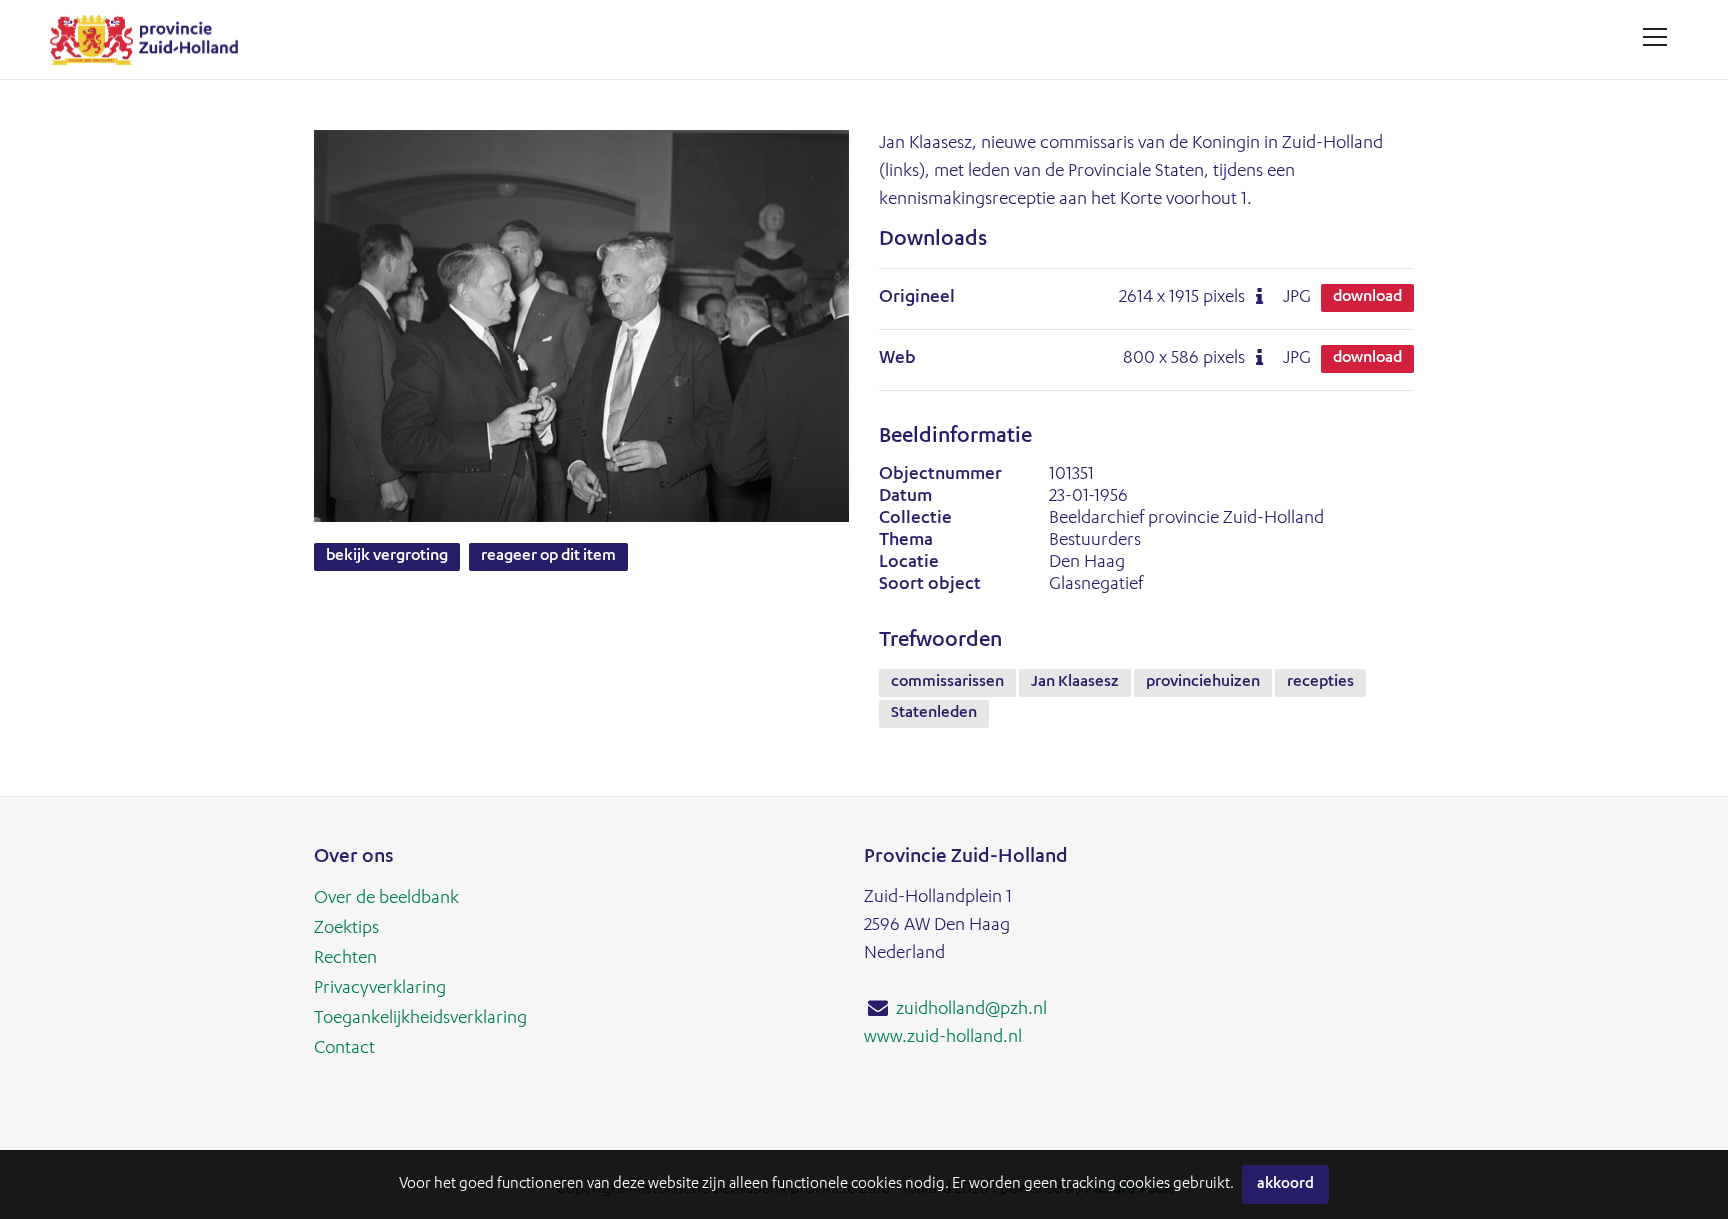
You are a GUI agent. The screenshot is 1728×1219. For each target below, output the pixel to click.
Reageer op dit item (548, 557)
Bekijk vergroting (387, 557)
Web (897, 359)
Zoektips (346, 929)
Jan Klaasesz (1075, 683)
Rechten (345, 959)
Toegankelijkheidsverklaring (420, 1019)
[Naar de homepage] (151, 39)
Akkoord (1285, 1184)
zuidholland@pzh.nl (971, 1010)
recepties (1320, 683)
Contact (344, 1049)
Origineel (917, 298)
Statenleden (934, 714)
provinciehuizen (1203, 683)
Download (1367, 298)
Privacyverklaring (380, 989)
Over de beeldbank (386, 899)
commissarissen (947, 683)
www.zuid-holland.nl (943, 1038)
